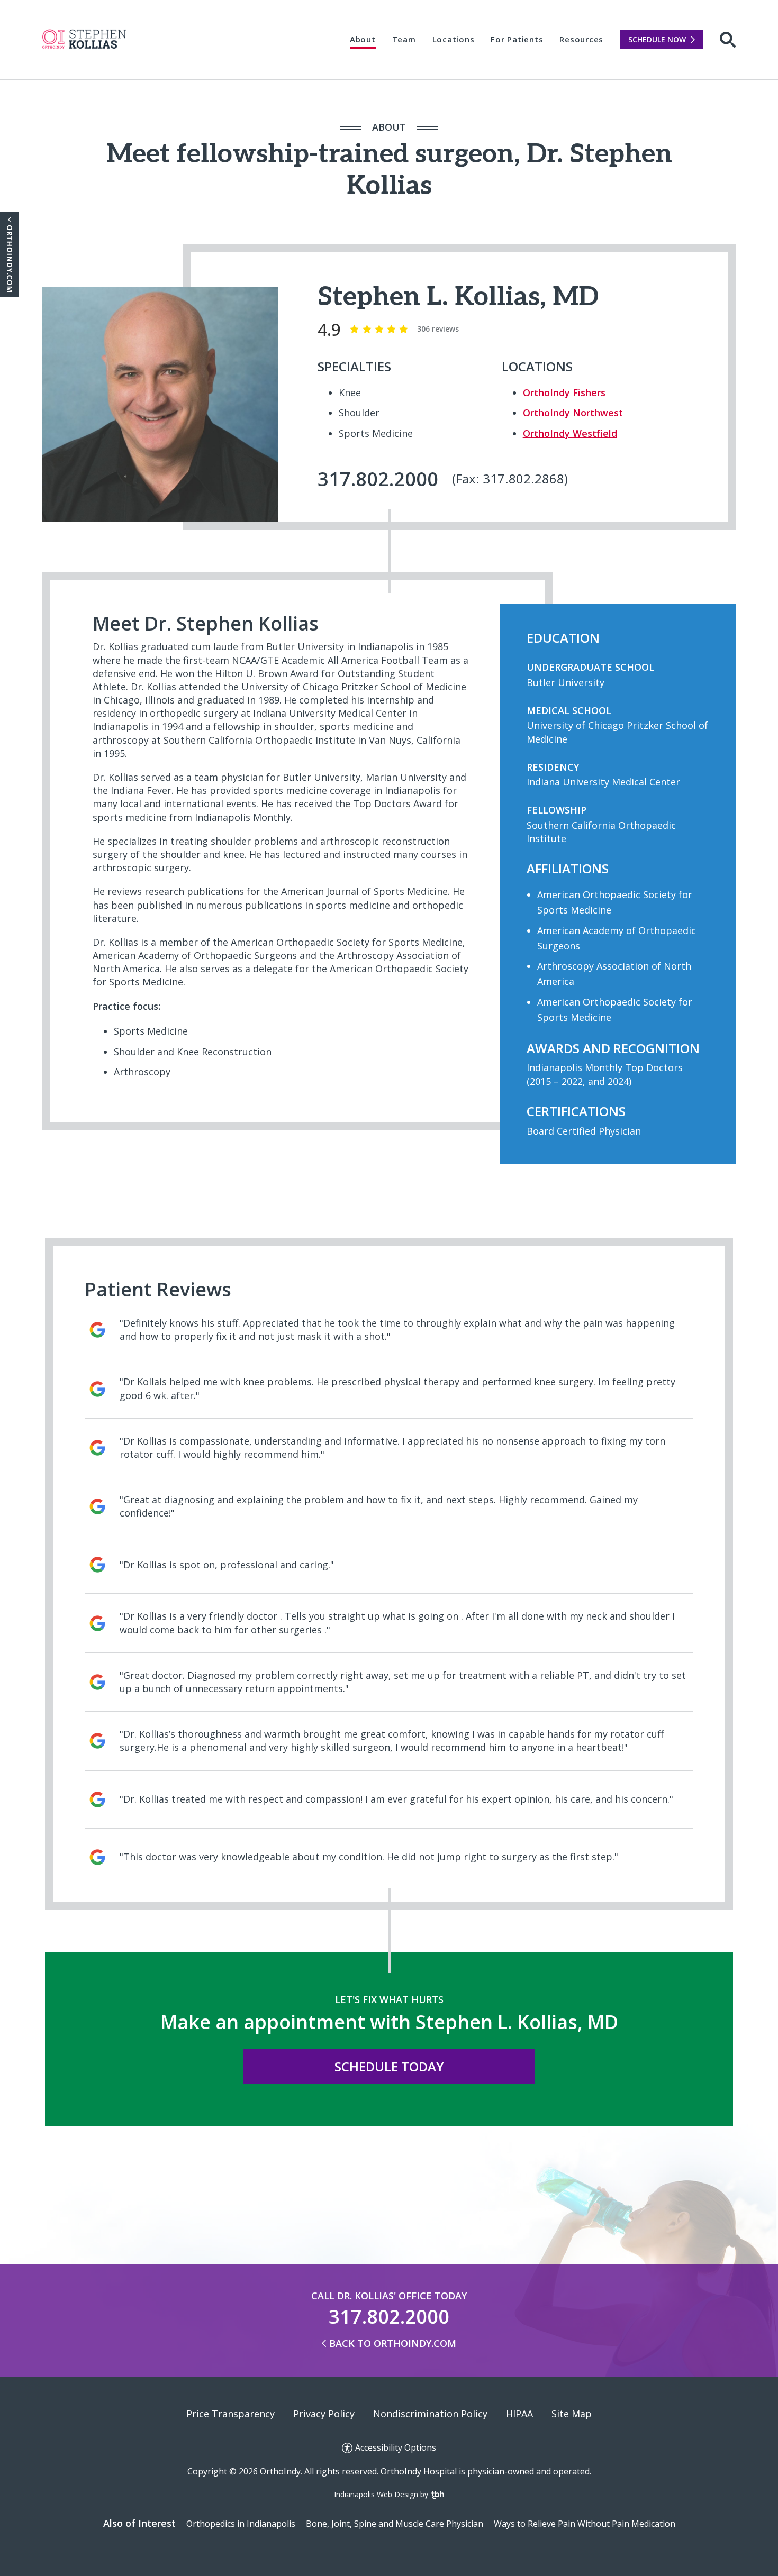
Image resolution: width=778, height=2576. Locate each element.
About (363, 39)
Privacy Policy (324, 2414)
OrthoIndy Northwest (573, 413)
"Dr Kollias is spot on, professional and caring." (227, 1565)
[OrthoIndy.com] (10, 254)
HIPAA (519, 2414)
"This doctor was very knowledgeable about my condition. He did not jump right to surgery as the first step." (369, 1857)
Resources (581, 39)
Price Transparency (230, 2414)
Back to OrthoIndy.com (393, 2343)
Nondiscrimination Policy (430, 2414)
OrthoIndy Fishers (564, 392)
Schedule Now (657, 39)
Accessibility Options (396, 2448)
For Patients (517, 39)
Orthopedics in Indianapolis (241, 2524)
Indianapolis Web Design (376, 2494)
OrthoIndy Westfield (570, 433)
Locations (454, 39)
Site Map (572, 2414)
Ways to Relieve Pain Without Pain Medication (585, 2524)
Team (404, 39)
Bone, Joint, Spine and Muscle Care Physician (395, 2524)
